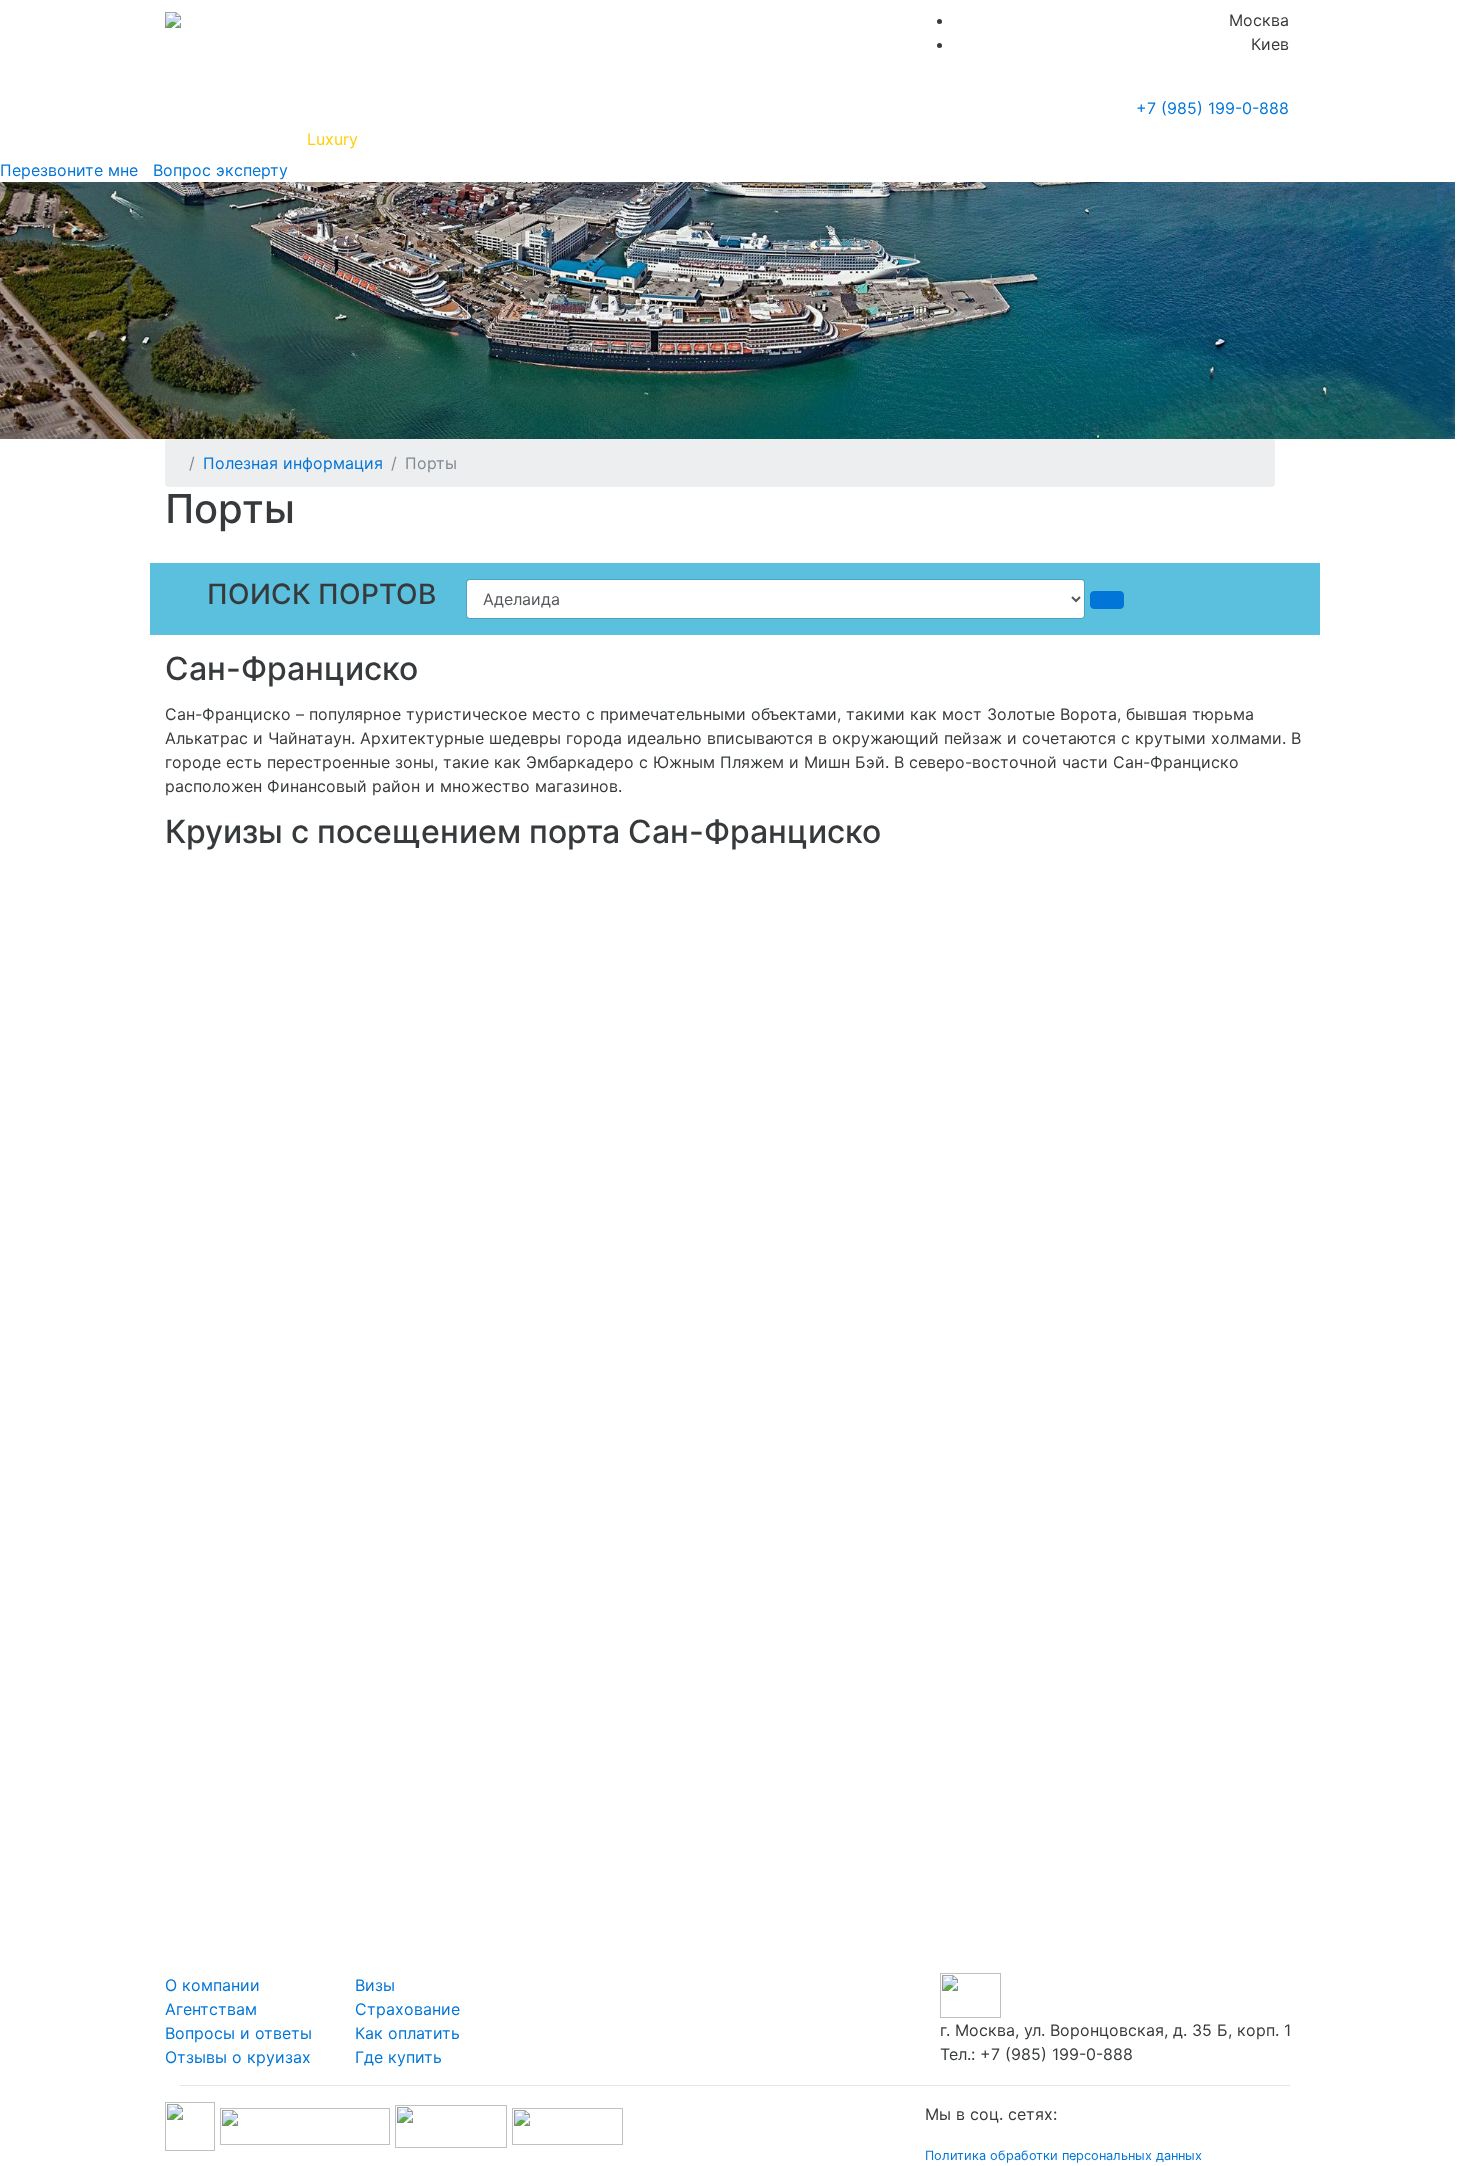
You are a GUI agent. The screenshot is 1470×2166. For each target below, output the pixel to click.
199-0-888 (1212, 108)
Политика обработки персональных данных (1063, 2155)
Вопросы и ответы (238, 2033)
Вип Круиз (237, 139)
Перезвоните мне (69, 170)
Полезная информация (464, 139)
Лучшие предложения (857, 139)
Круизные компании (663, 139)
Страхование (407, 2009)
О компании (212, 1985)
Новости (1110, 139)
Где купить (1003, 139)
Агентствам (211, 2009)
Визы (375, 1985)
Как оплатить (407, 2033)
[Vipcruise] (173, 20)
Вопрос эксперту (215, 170)
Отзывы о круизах (238, 2057)
